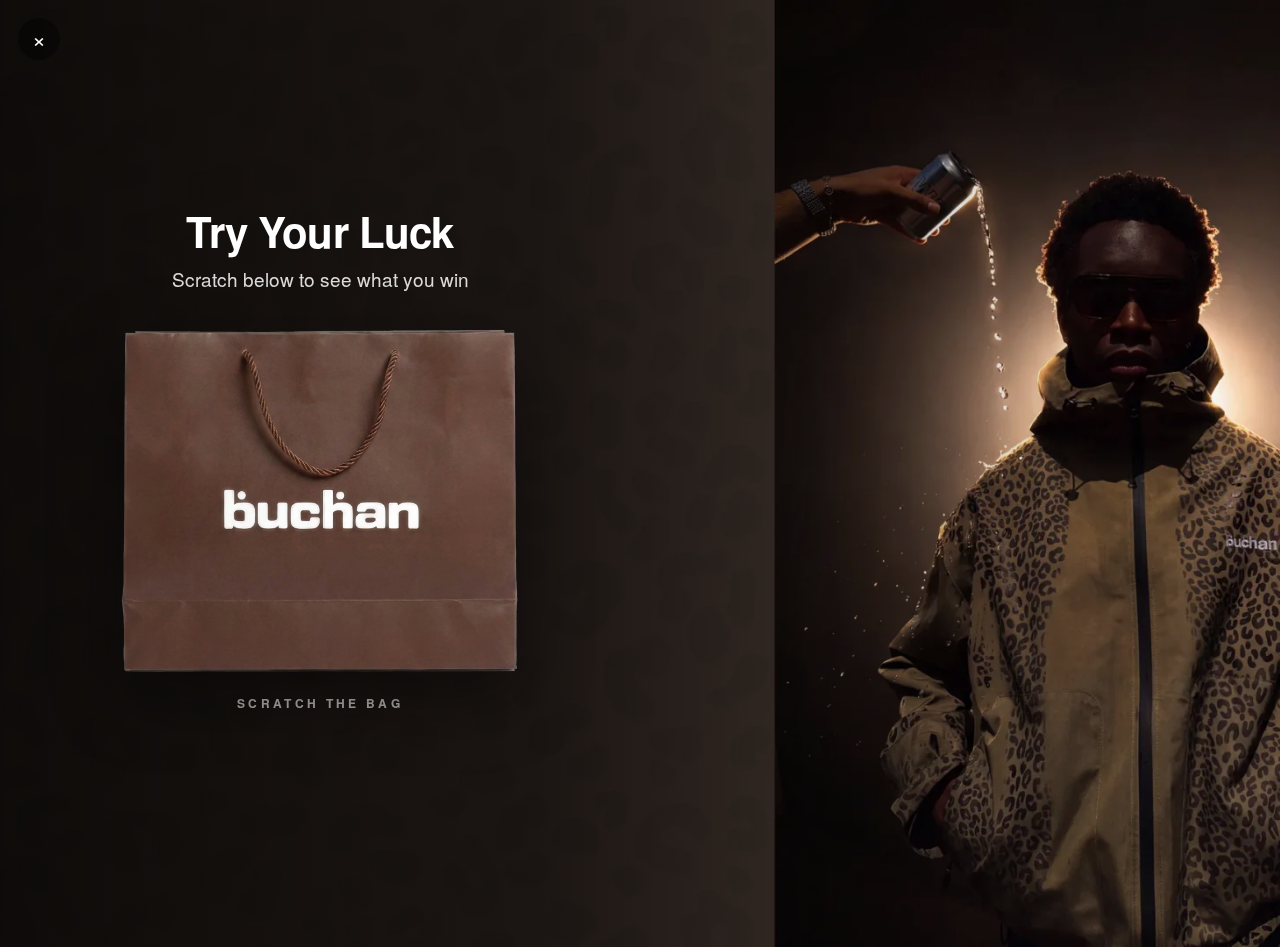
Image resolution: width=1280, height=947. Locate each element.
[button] (320, 502)
